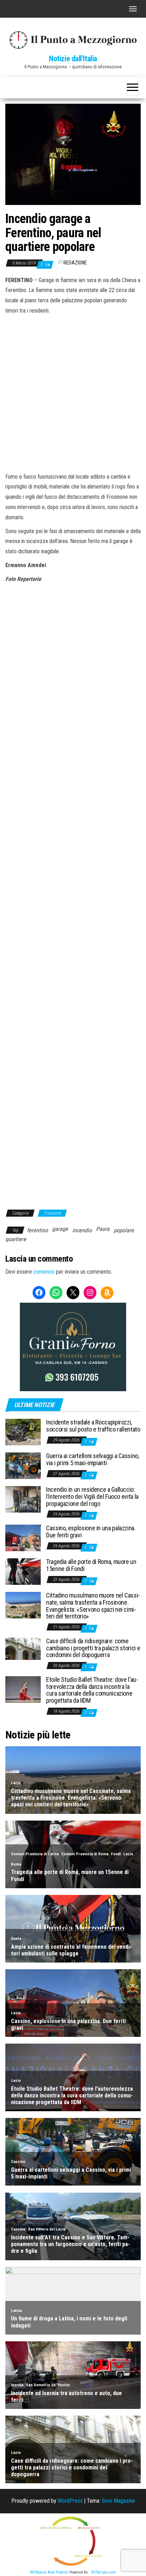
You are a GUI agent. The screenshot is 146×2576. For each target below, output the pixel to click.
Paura (103, 1229)
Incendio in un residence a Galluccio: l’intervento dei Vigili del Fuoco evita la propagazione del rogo (92, 1497)
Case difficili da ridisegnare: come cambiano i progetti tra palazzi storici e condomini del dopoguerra (93, 1648)
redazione (75, 263)
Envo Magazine (118, 2501)
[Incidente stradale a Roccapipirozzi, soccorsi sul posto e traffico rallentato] (23, 1432)
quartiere (16, 1239)
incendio (82, 1230)
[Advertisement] (73, 393)
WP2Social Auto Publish (49, 2572)
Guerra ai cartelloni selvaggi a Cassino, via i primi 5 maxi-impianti (93, 1459)
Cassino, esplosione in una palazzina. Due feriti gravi (91, 1532)
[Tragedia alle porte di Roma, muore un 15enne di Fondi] (23, 1571)
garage (60, 1229)
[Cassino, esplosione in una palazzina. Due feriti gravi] (23, 1538)
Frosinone (52, 1213)
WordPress (70, 2501)
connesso (44, 1272)
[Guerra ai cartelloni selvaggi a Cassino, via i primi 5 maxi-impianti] (23, 1465)
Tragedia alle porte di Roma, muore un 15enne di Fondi (91, 1565)
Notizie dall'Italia (73, 59)
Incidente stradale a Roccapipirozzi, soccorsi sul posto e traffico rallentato (93, 1426)
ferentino (37, 1230)
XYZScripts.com (103, 2572)
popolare (124, 1230)
